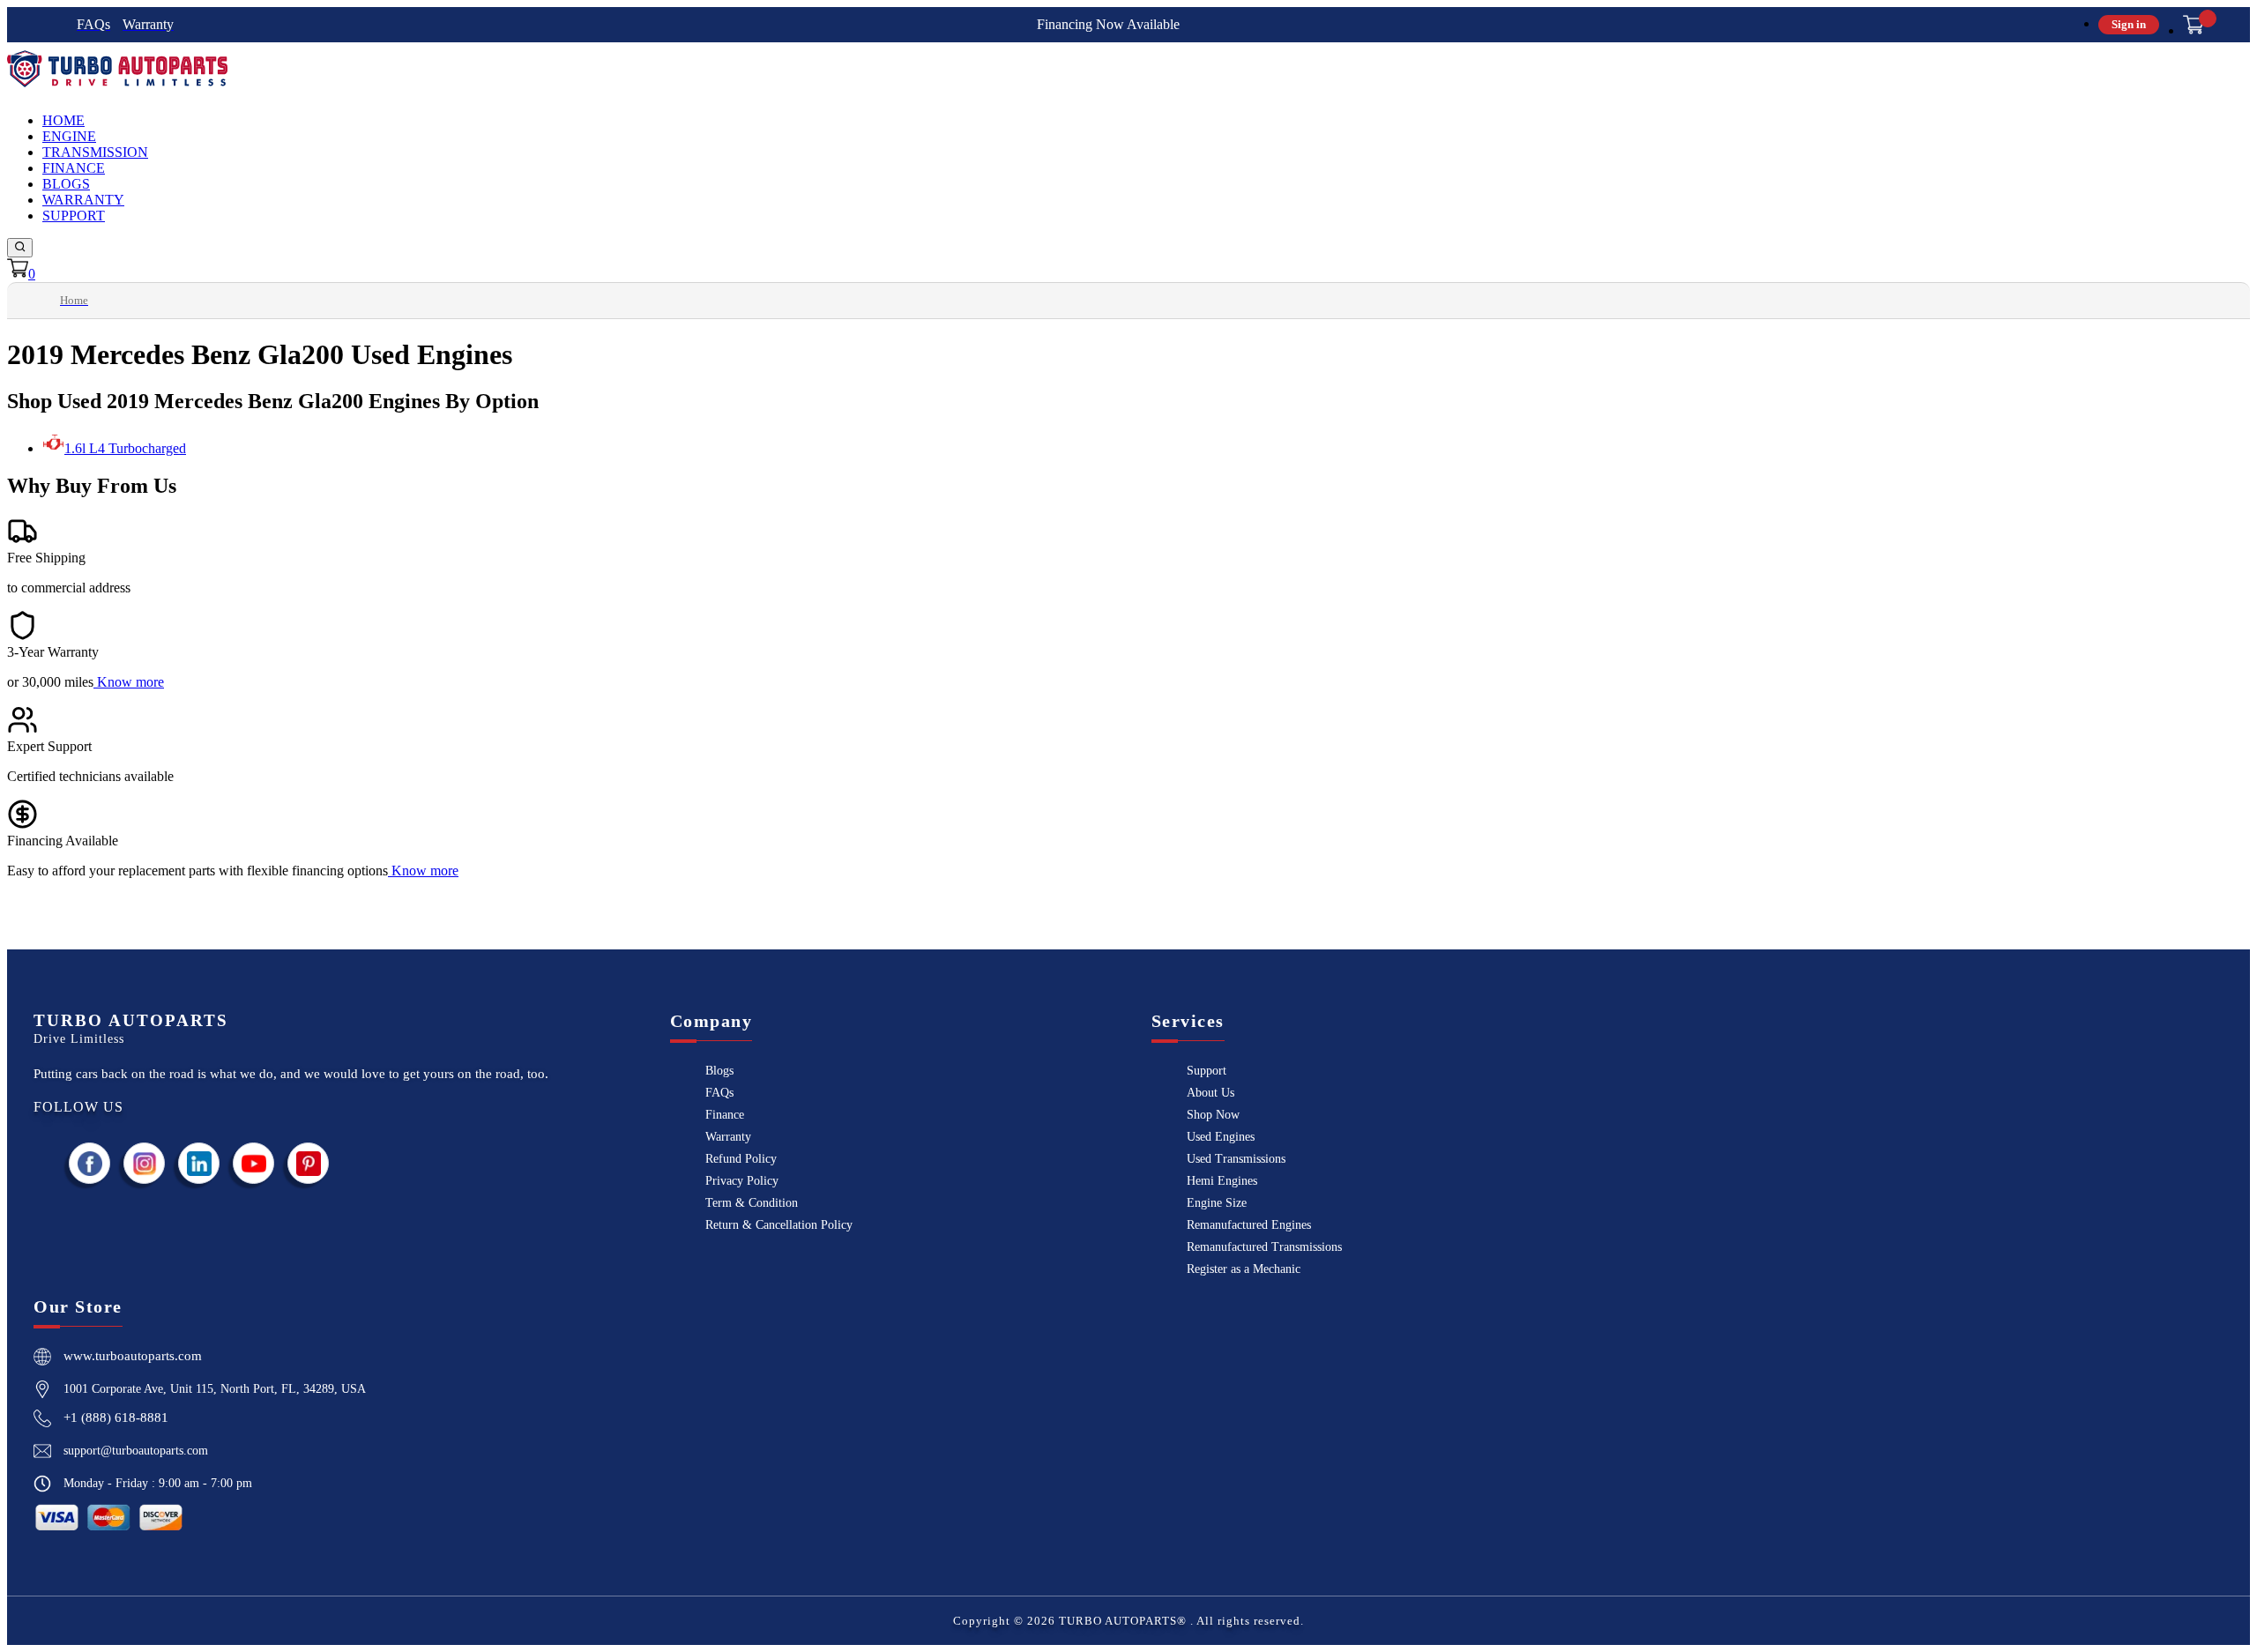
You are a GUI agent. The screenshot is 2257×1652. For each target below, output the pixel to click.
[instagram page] (145, 1163)
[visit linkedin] (199, 1163)
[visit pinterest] (309, 1163)
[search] (20, 248)
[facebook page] (90, 1163)
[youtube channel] (254, 1163)
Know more (130, 682)
